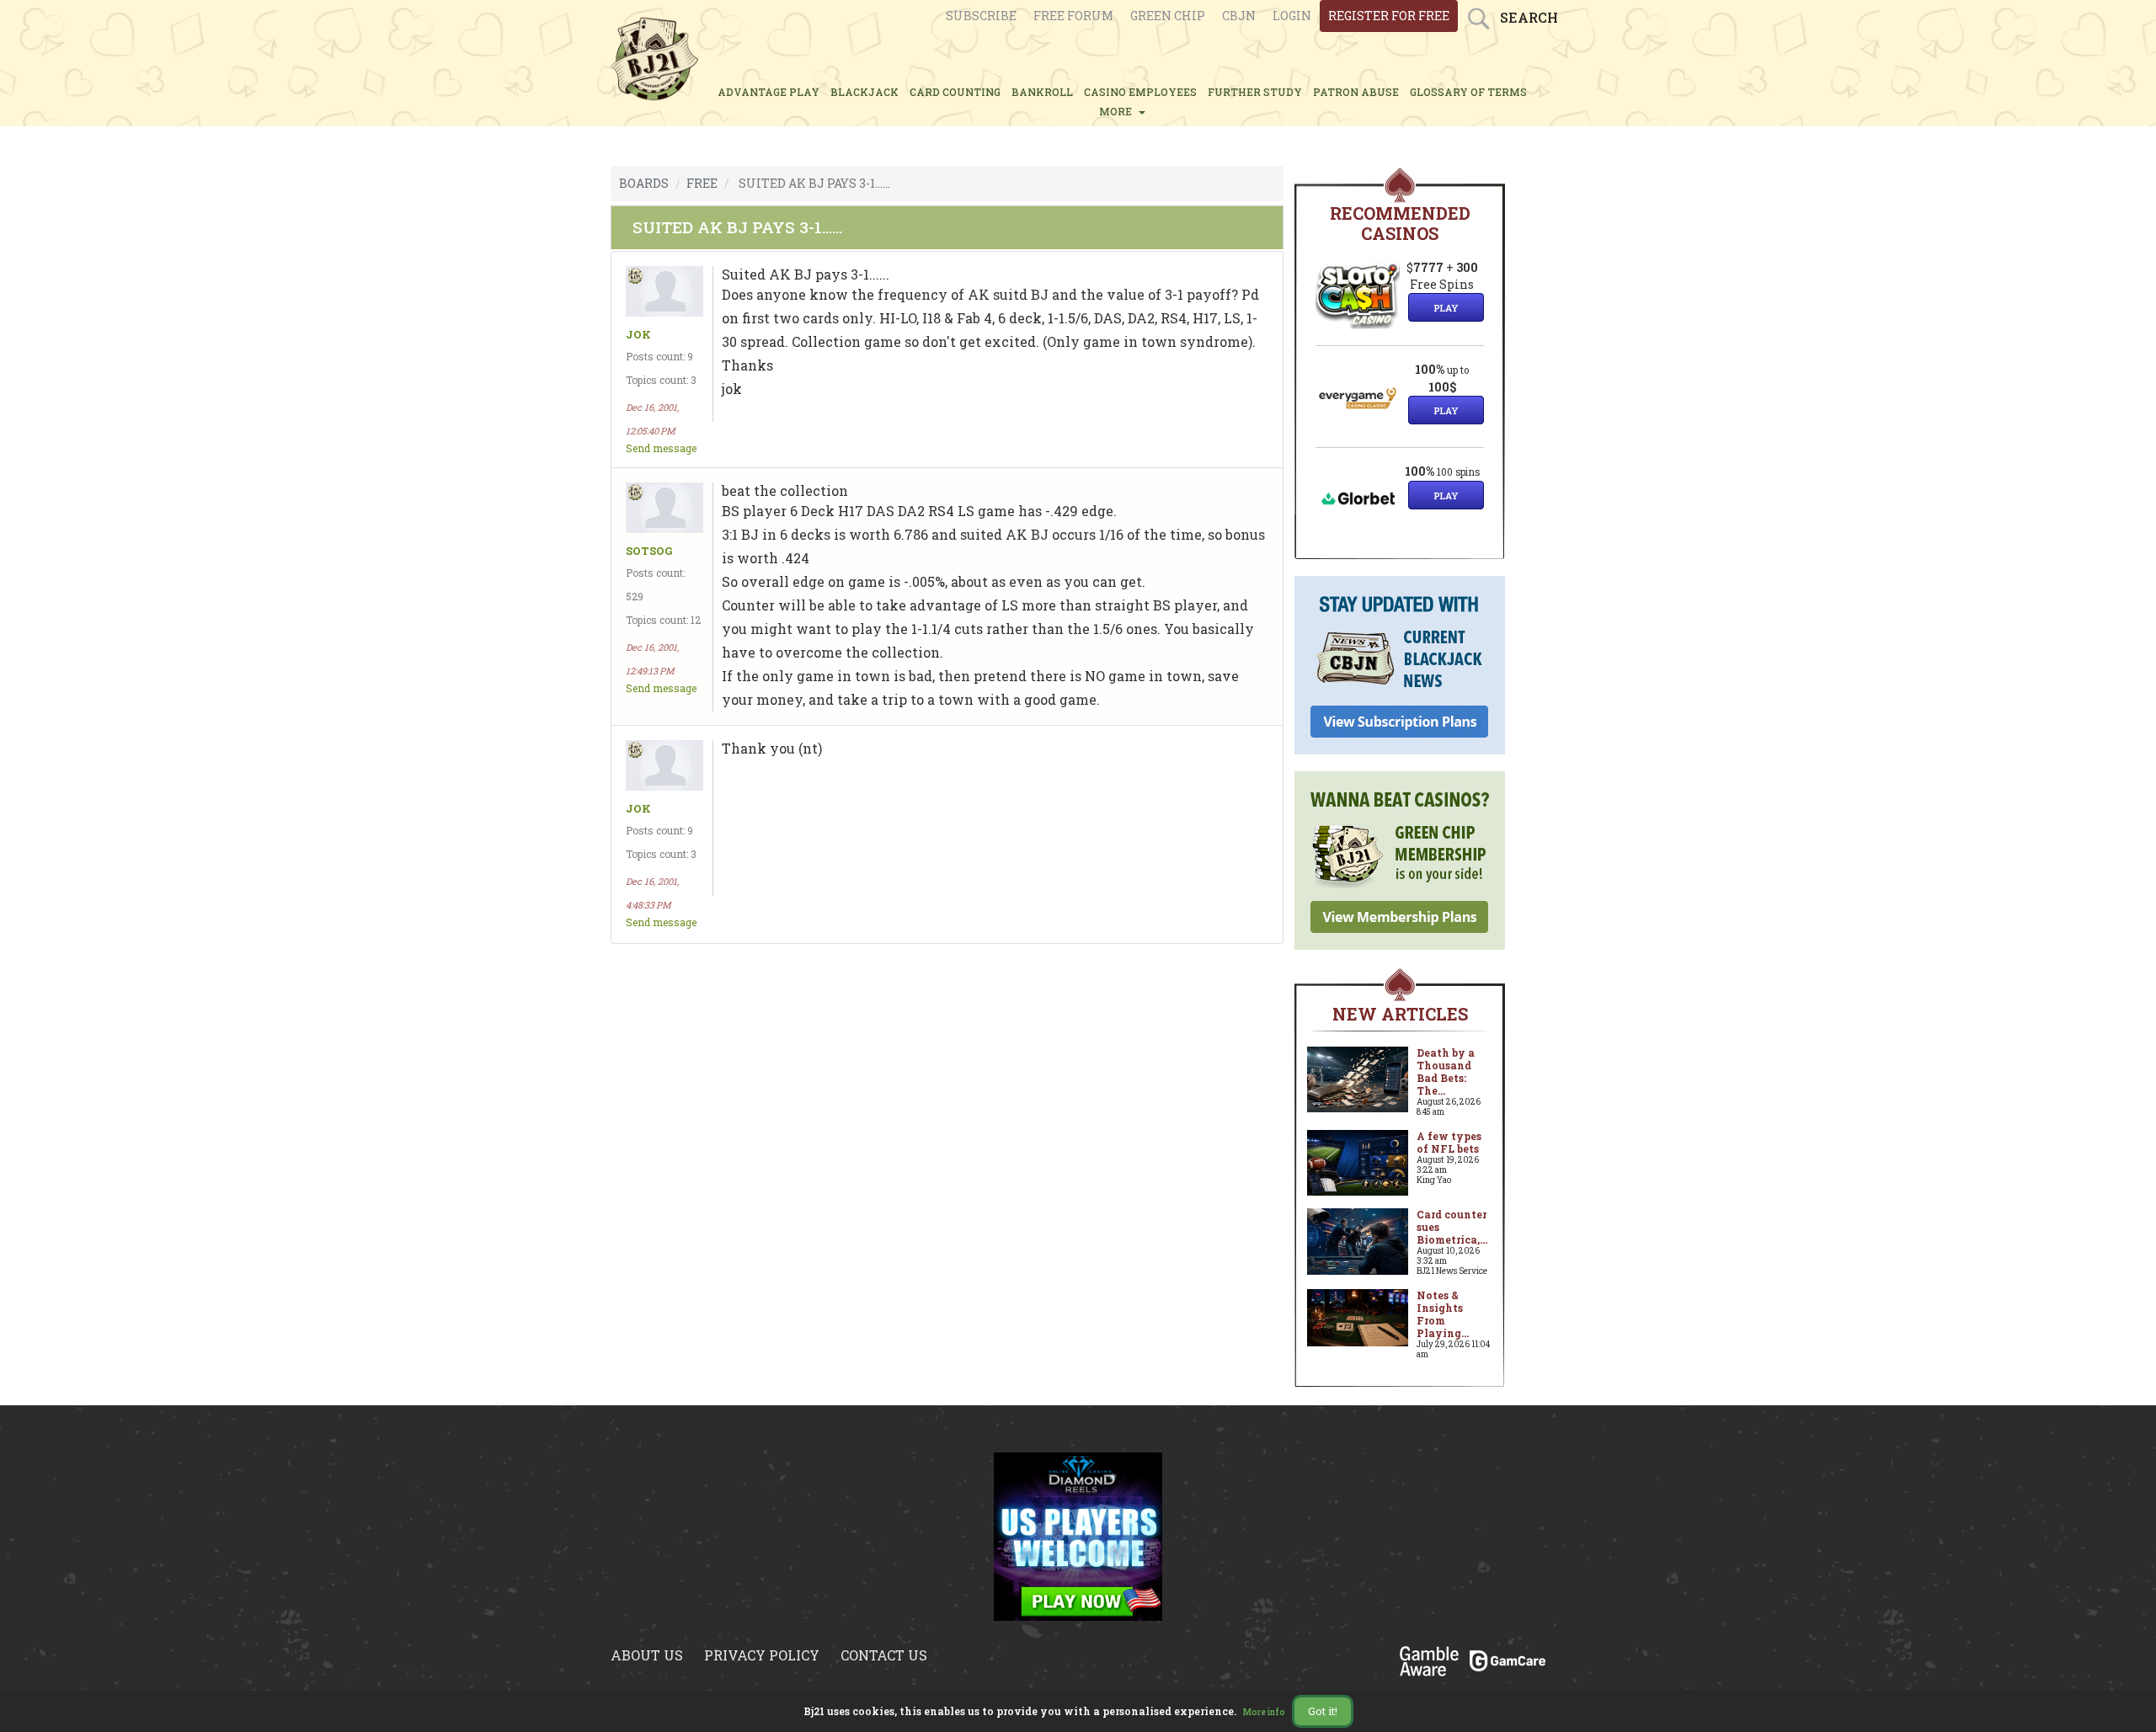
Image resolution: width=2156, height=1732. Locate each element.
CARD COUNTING (955, 92)
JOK (638, 335)
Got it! (1323, 1711)
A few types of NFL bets (1449, 1142)
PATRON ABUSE (1356, 92)
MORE (1118, 111)
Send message (661, 448)
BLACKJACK (865, 92)
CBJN (1239, 16)
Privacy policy (762, 1655)
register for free (1389, 16)
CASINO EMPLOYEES (1140, 92)
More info (1264, 1712)
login (1292, 16)
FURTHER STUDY (1255, 92)
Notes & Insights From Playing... (1443, 1314)
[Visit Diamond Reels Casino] (1078, 1535)
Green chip (1168, 16)
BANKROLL (1042, 92)
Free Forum (1073, 16)
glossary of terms (1468, 92)
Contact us (884, 1655)
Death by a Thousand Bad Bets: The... (1446, 1071)
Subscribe (981, 16)
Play (1446, 308)
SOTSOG (649, 551)
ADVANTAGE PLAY (768, 92)
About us (647, 1655)
